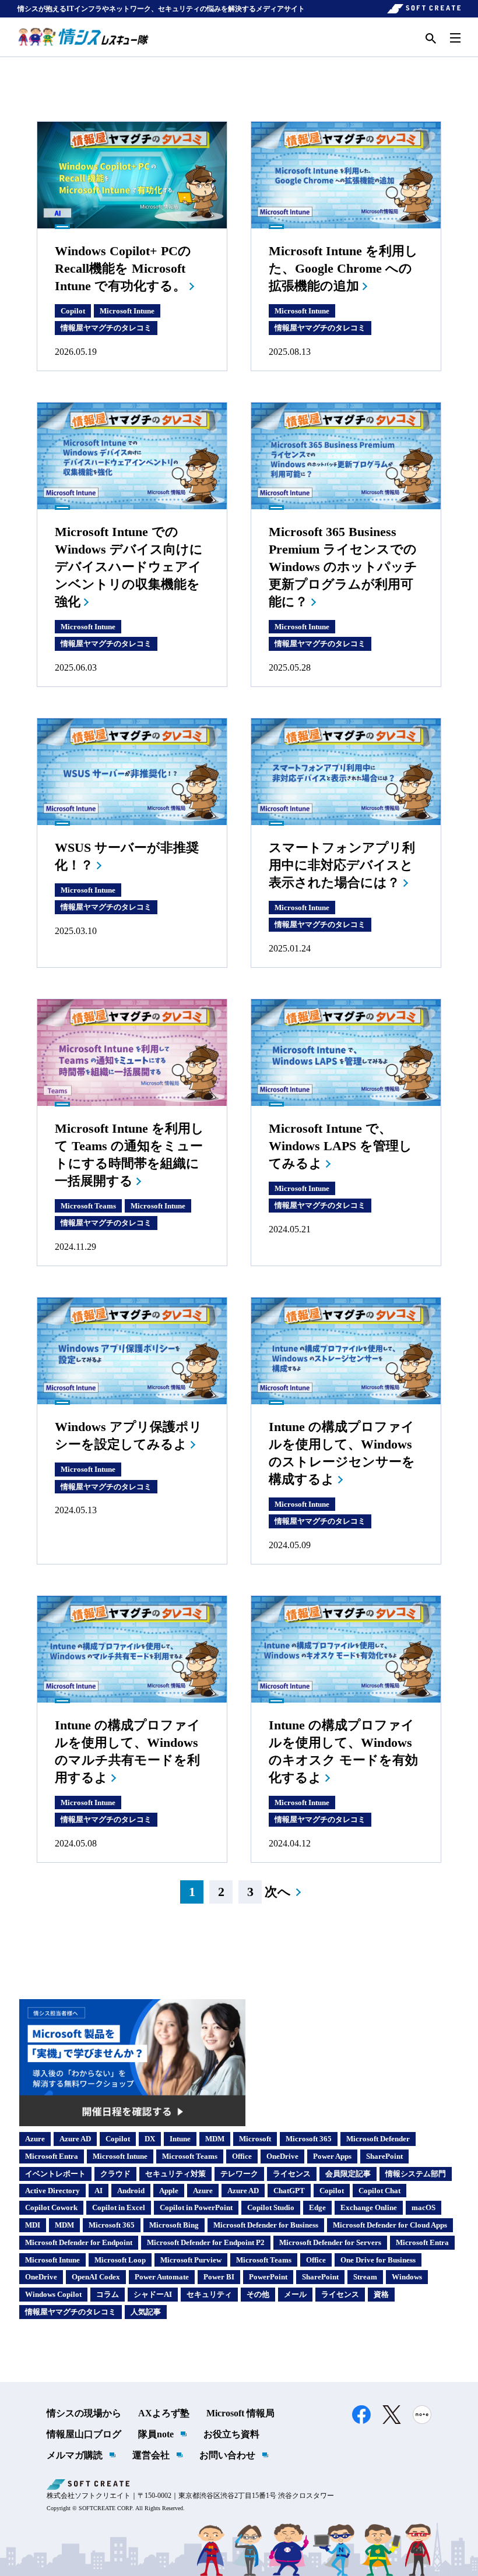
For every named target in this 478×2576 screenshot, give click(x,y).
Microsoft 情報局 (240, 2413)
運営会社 (151, 2455)
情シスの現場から (84, 2413)
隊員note (156, 2434)
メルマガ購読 (75, 2455)
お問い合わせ (227, 2455)
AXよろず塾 (164, 2413)
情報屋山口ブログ (84, 2434)
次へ (278, 1892)
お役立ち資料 (231, 2434)
